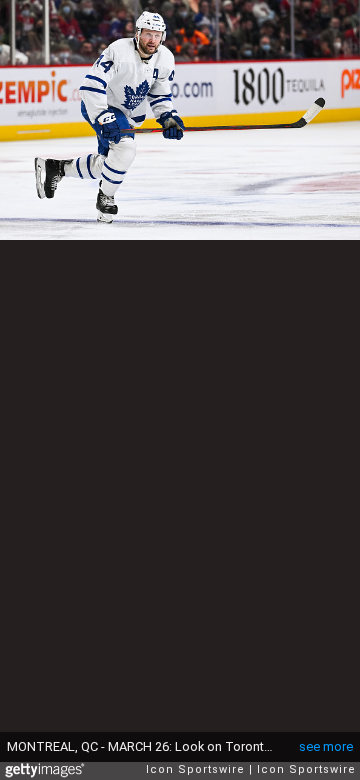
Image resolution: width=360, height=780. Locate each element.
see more (326, 746)
